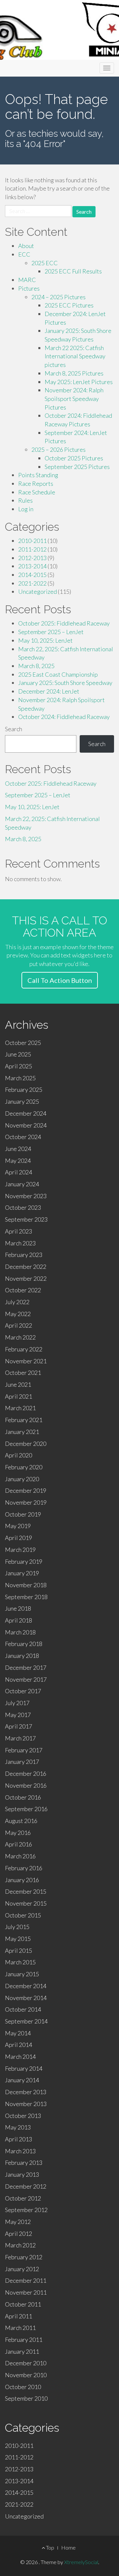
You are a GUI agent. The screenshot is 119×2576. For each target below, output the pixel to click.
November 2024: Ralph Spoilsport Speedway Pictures (74, 398)
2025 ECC (45, 263)
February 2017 (24, 1750)
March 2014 (20, 2057)
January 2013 (22, 2174)
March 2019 (20, 1550)
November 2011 (26, 2292)
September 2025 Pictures (77, 467)
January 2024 (22, 1184)
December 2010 (26, 2363)
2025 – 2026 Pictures (59, 449)
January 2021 (22, 1432)
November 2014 (26, 1998)
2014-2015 (32, 575)
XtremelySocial (81, 2562)
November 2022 (26, 1278)
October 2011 (23, 2304)
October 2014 (23, 2009)
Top (50, 2547)
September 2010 (26, 2398)
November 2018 (26, 1585)
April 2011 (19, 2316)
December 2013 (26, 2092)
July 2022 (17, 1302)
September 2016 (26, 1809)
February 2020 (24, 1467)
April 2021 (19, 1396)
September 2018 (26, 1597)
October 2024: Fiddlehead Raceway (64, 717)
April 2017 (19, 1726)
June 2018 (18, 1608)
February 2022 (24, 1349)
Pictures (29, 288)
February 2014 (24, 2068)
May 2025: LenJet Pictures (79, 382)
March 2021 (20, 1408)
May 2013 (18, 2127)
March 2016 (20, 1856)
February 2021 (24, 1420)
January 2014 (22, 2080)
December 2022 (26, 1267)
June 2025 (18, 1054)
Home (68, 2547)
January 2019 (22, 1573)
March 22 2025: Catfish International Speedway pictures (75, 356)
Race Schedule (37, 492)
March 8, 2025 (36, 666)
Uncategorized (38, 591)
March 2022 (20, 1337)
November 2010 (26, 2375)
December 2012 (26, 2186)
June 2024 (18, 1149)
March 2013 (20, 2151)
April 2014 (19, 2045)
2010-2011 (32, 541)
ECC (24, 254)
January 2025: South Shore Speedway (65, 683)
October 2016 (23, 1797)
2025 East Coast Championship (58, 674)
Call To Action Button (60, 980)
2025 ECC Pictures (69, 305)
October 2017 (23, 1691)
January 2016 (22, 1880)
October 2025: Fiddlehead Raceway (64, 623)
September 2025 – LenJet (51, 632)
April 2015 (19, 1950)
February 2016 (24, 1868)
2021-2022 (32, 583)
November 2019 (26, 1502)
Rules (25, 500)
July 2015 (17, 1927)
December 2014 (26, 1986)
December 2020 (26, 1444)
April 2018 (19, 1620)
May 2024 (18, 1161)
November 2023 (26, 1196)
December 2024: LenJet (49, 691)
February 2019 (24, 1561)
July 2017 (17, 1703)
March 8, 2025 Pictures (74, 373)
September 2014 (26, 2021)
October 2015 (23, 1915)
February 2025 (24, 1090)
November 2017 (26, 1679)
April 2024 (19, 1172)
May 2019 (18, 1526)
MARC (27, 280)
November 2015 (26, 1903)
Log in (26, 509)
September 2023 (26, 1219)
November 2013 (26, 2104)
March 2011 (20, 2328)
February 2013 (24, 2163)
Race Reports (36, 483)
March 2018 (20, 1632)
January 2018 (22, 1656)
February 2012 (24, 2257)
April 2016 (19, 1844)
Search (14, 729)
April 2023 (19, 1231)
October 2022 (23, 1290)
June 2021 (18, 1384)
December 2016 (26, 1773)
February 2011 (24, 2340)
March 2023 (20, 1243)
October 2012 (23, 2198)
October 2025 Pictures (74, 458)
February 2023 (24, 1255)
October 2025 (23, 1043)
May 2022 (18, 1314)
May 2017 (18, 1715)
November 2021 (26, 1361)
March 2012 (20, 2245)
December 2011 (26, 2280)
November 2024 (26, 1125)
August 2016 (21, 1821)
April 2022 (19, 1325)
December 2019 (26, 1490)
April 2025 (19, 1066)
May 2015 (18, 1939)
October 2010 (23, 2387)
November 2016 (26, 1785)
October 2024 (23, 1137)
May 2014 (18, 2033)
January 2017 (22, 1762)
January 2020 (22, 1479)
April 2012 (19, 2234)
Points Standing (38, 475)
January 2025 (22, 1101)
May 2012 (18, 2222)
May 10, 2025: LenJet (45, 640)
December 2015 (26, 1891)
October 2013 (23, 2116)
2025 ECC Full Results (73, 271)
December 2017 (26, 1667)
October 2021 (23, 1373)
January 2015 (22, 1974)
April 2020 (19, 1455)
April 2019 (19, 1538)
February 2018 (24, 1644)
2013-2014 (32, 566)
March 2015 (20, 1962)
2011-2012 (32, 549)
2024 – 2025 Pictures (59, 297)
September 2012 (26, 2210)
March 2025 (20, 1078)
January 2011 (22, 2351)
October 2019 (23, 1514)
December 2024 (26, 1113)
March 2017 (20, 1738)
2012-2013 (32, 558)
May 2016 (18, 1833)
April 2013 (19, 2139)
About (26, 246)
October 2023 (23, 1207)
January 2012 (22, 2269)
